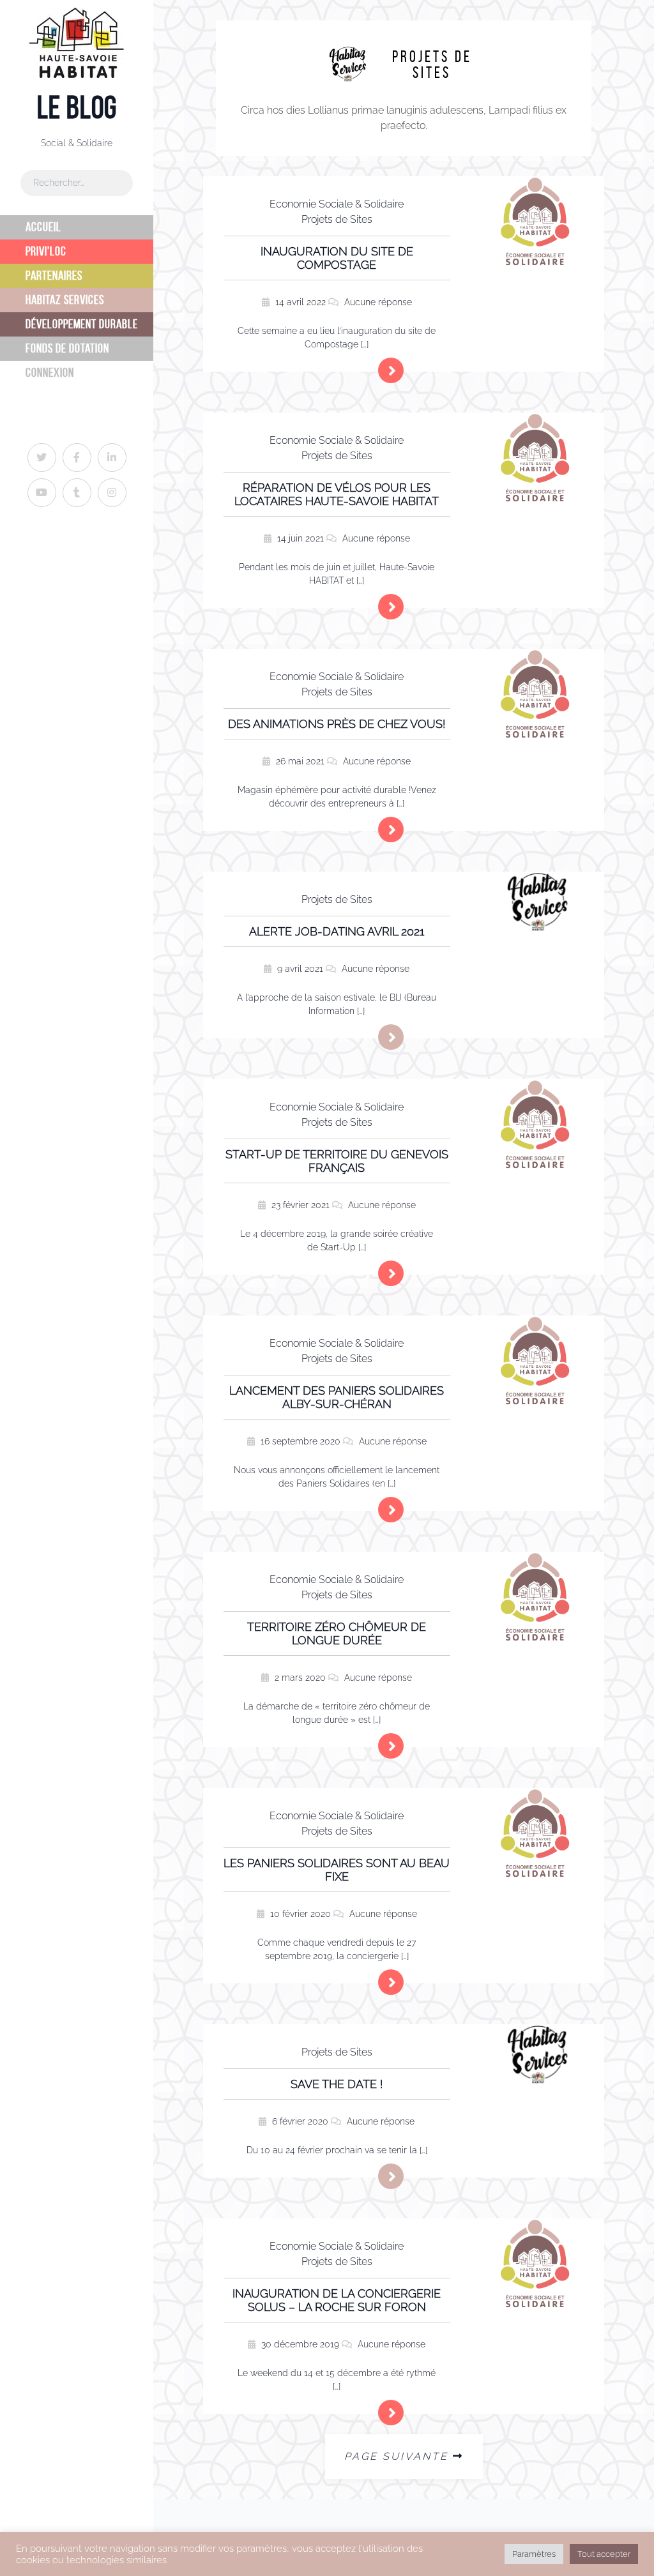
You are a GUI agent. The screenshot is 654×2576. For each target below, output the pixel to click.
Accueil (43, 227)
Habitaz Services (65, 300)
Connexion (50, 373)
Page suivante (396, 2456)
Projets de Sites (337, 219)
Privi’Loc (46, 251)
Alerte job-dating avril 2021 (337, 931)
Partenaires (54, 276)
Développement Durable (82, 324)
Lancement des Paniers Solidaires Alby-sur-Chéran (337, 1397)
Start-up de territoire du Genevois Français (337, 1161)
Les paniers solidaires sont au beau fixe (337, 1870)
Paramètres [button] (534, 2554)
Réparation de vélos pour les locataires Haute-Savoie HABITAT (337, 494)
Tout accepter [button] (604, 2554)
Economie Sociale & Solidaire (337, 204)
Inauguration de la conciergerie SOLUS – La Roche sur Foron (337, 2300)
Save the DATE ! (337, 2084)
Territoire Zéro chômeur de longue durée (337, 1633)
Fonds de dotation (67, 348)
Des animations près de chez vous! (337, 724)
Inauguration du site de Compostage (337, 258)
